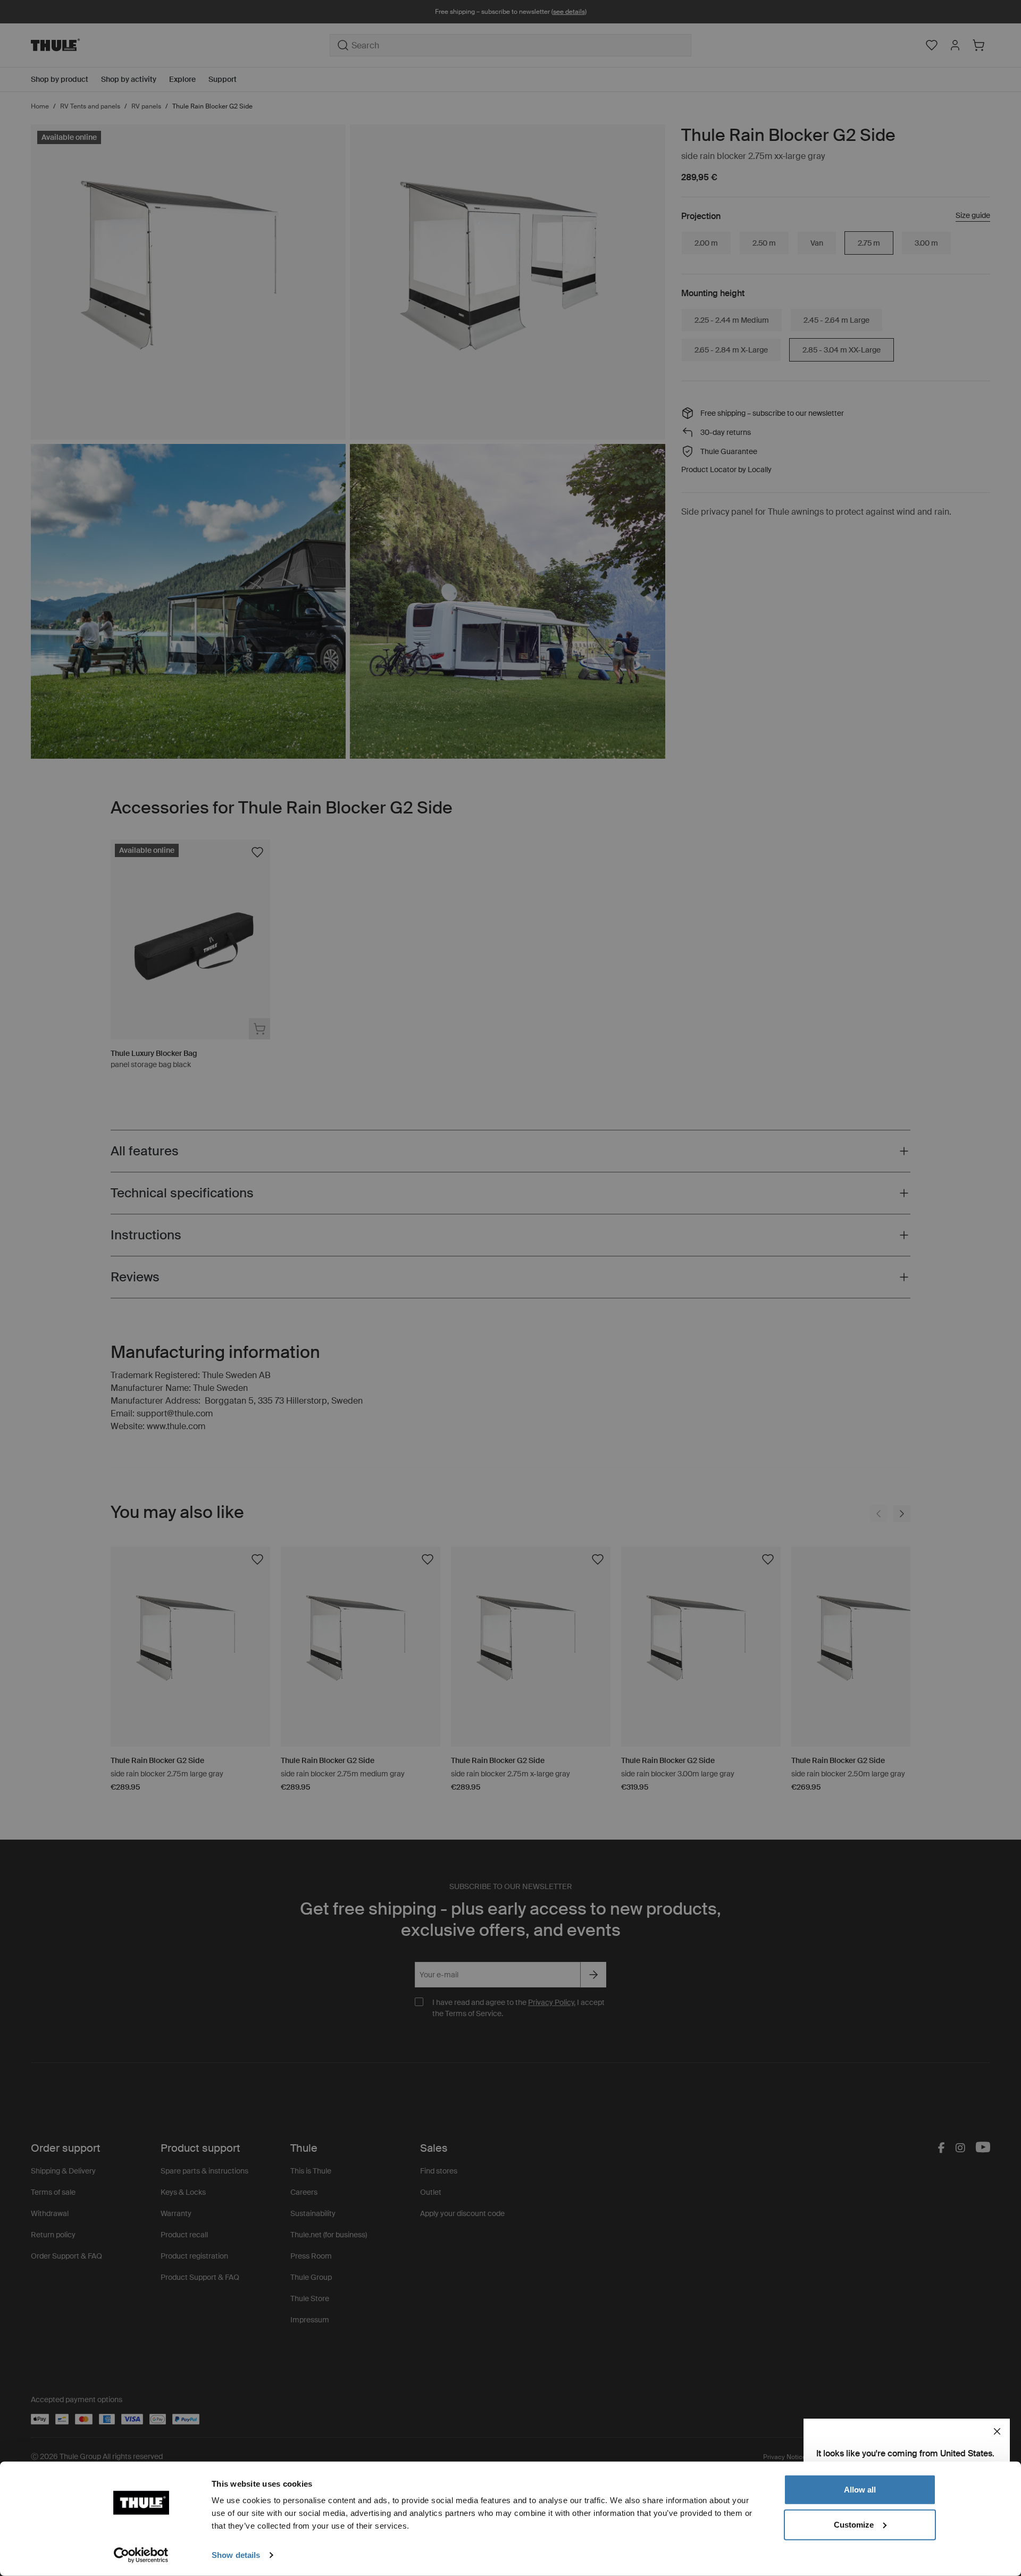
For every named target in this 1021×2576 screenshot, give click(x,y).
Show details (236, 2555)
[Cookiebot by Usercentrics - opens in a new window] (141, 2555)
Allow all (860, 2490)
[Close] (997, 2431)
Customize (854, 2524)
